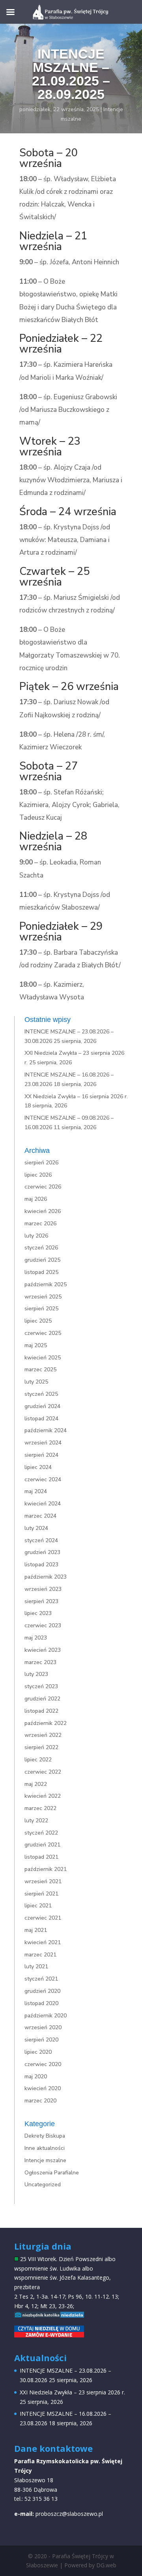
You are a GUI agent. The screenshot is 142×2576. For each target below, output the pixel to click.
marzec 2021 (40, 1955)
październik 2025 (46, 1284)
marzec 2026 (40, 1224)
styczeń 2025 (41, 1394)
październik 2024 (46, 1430)
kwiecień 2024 (43, 1504)
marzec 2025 (40, 1370)
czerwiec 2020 (43, 2064)
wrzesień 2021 (43, 1881)
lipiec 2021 (38, 1906)
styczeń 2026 (41, 1248)
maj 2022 (36, 1784)
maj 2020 (36, 2077)
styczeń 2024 (41, 1540)
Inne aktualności (45, 2148)
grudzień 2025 (42, 1260)
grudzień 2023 (42, 1552)
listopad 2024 (41, 1419)
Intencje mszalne (45, 2160)
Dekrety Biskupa (45, 2136)
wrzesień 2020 (43, 2027)
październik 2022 (46, 1723)
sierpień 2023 (41, 1601)
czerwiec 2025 (43, 1333)
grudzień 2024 (42, 1406)
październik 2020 (46, 2016)
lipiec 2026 (38, 1175)
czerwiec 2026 (43, 1187)
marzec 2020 (40, 2101)
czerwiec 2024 (43, 1479)
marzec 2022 (40, 1808)
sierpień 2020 (41, 2040)
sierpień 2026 (41, 1163)
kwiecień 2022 (43, 1796)
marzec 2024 (40, 1516)
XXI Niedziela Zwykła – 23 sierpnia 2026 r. (72, 2392)
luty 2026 (36, 1236)
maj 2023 (36, 1638)
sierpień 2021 (41, 1894)
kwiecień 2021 (43, 1942)
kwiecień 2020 (43, 2088)
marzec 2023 (40, 1662)
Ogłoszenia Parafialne (52, 2173)
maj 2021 (36, 1930)
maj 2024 (36, 1491)
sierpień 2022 (41, 1747)
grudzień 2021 (42, 1845)
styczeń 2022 (41, 1833)
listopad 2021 (41, 1857)
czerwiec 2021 (43, 1918)
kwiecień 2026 (43, 1211)
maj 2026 (36, 1199)
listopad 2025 (41, 1272)
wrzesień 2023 (43, 1589)
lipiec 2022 (38, 1760)
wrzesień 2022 (43, 1735)
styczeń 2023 (41, 1686)
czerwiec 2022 (43, 1772)
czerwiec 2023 (43, 1625)
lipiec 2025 (38, 1321)
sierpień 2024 (41, 1455)
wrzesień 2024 (43, 1443)
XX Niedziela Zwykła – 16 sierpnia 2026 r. (76, 1097)
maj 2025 (36, 1345)
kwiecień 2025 (43, 1358)
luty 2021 (36, 1967)
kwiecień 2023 (43, 1650)
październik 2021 (46, 1869)
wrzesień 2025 (43, 1297)
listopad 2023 (41, 1565)
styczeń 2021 (41, 1979)
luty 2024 (36, 1528)
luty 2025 (36, 1382)
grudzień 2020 (42, 1991)
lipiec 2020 (38, 2052)
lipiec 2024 (38, 1467)
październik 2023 (46, 1577)
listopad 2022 (41, 1711)
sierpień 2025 (41, 1309)
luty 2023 (36, 1674)
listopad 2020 (41, 2003)
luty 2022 (36, 1821)
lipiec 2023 (38, 1613)
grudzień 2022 (42, 1699)
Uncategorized (43, 2185)
